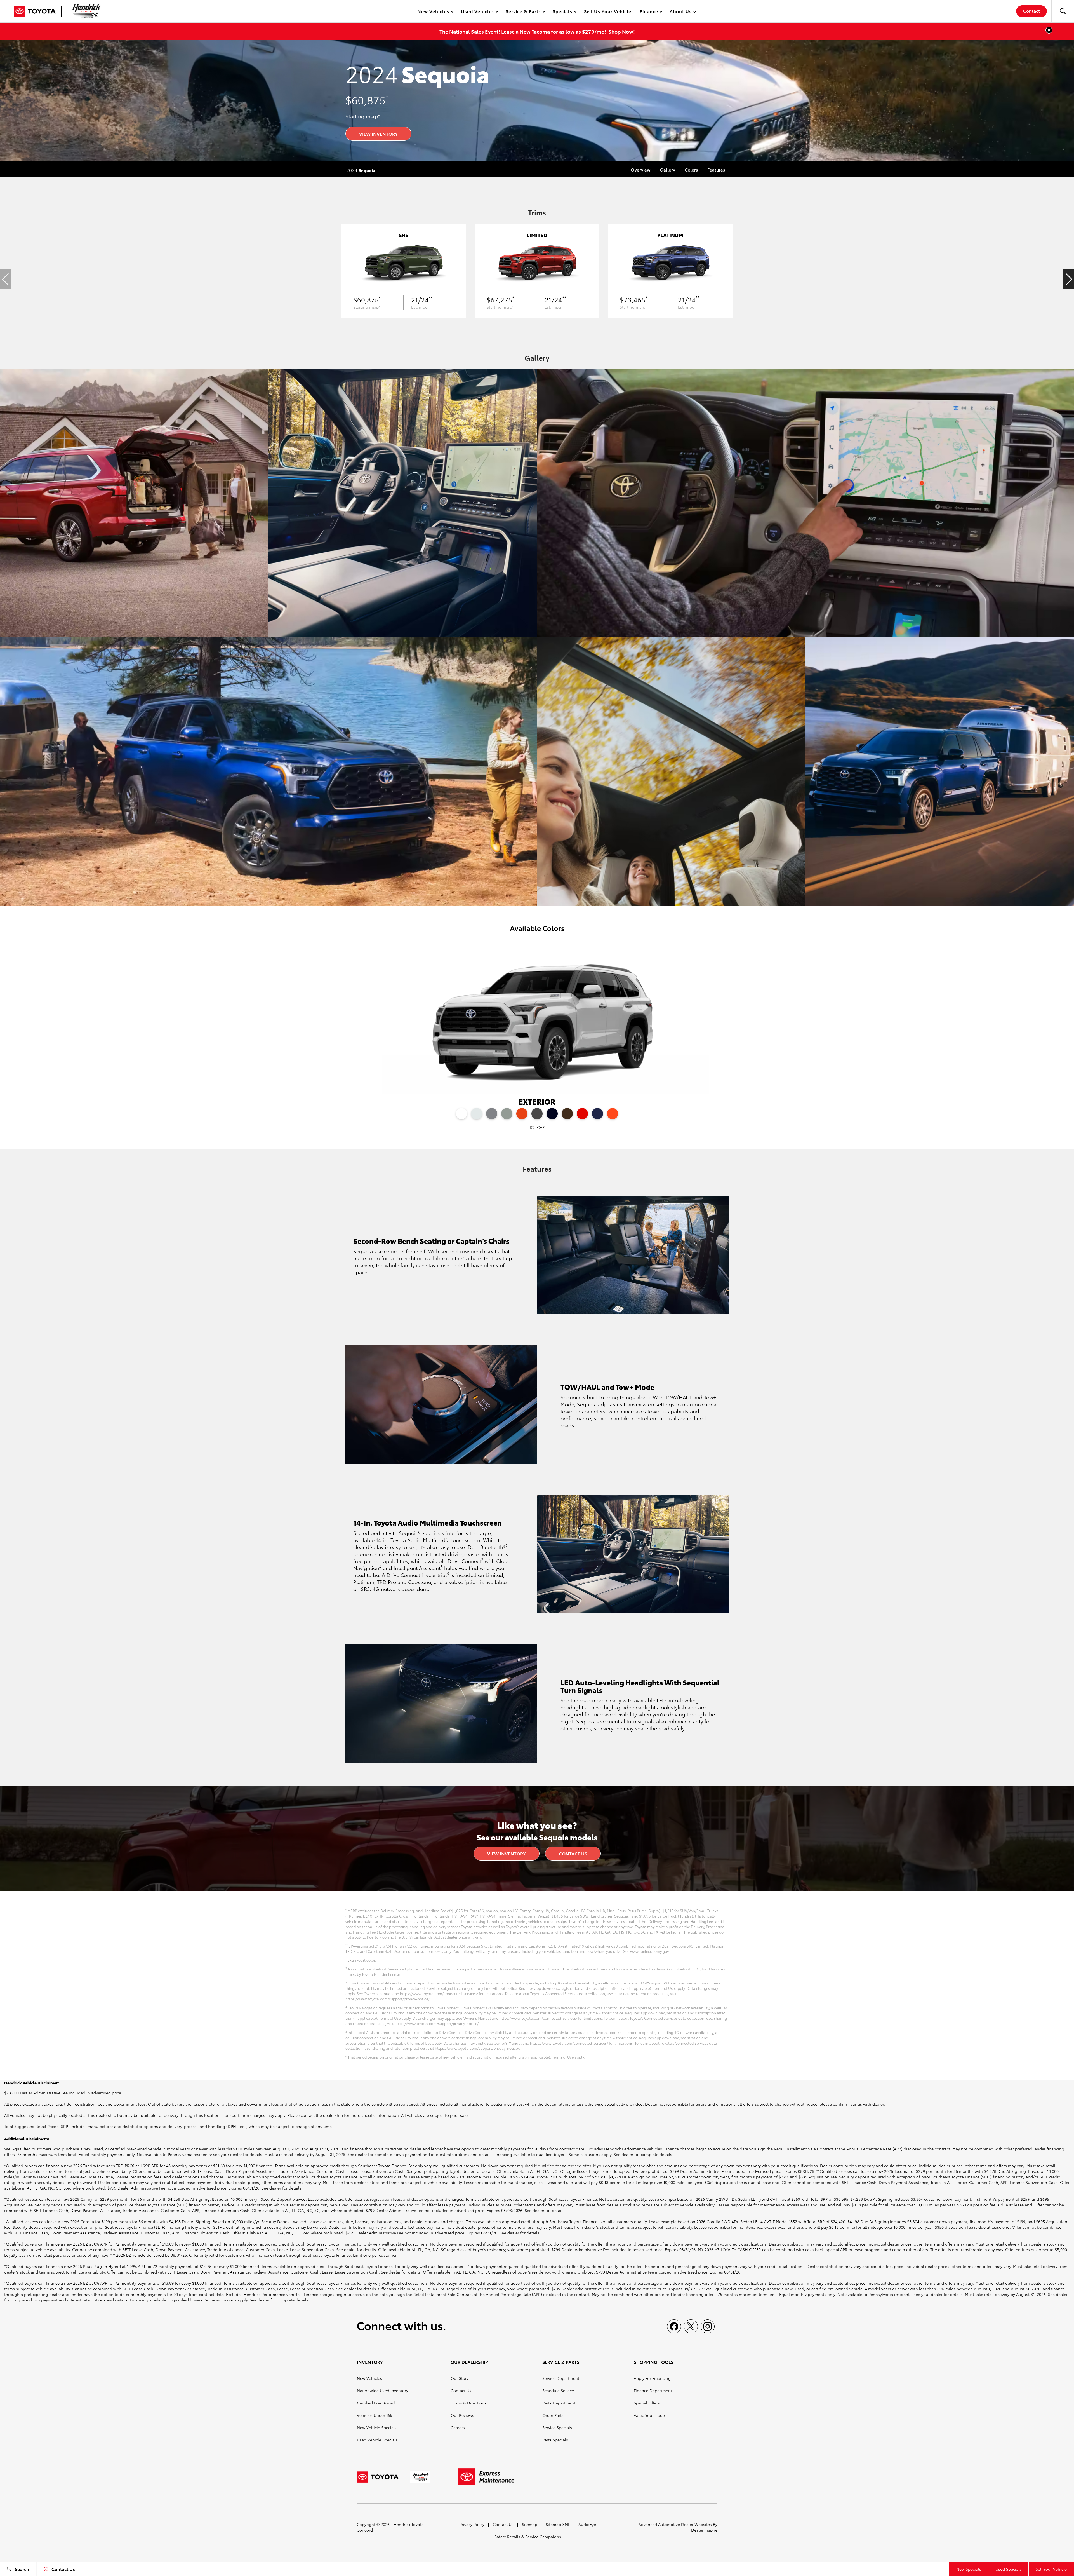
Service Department (561, 2378)
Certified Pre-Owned (376, 2403)
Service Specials (557, 2427)
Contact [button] (1031, 10)
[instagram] (708, 2326)
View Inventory (378, 134)
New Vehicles (369, 2378)
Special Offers (647, 2403)
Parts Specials (555, 2440)
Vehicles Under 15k (375, 2415)
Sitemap (530, 2524)
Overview (641, 170)
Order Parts (553, 2415)
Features (716, 170)
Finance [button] (649, 12)
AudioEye (587, 2524)
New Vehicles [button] (433, 12)
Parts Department (559, 2403)
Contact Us (573, 1853)
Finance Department (653, 2390)
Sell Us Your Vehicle (608, 11)
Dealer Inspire (704, 2530)
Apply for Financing (652, 2378)
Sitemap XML (558, 2524)
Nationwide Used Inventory (382, 2390)
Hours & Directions (468, 2403)
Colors (691, 170)
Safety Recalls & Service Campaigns (528, 2537)
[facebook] (674, 2326)
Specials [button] (562, 12)
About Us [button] (680, 12)
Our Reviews (462, 2415)
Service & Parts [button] (523, 12)
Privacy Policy (472, 2524)
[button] (1063, 11)
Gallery (668, 170)
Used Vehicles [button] (477, 12)
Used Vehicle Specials (377, 2440)
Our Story (460, 2378)
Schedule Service (558, 2390)
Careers (458, 2427)
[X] (691, 2326)
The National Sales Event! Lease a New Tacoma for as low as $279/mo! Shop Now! (537, 31)
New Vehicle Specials (377, 2427)
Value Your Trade (649, 2415)
